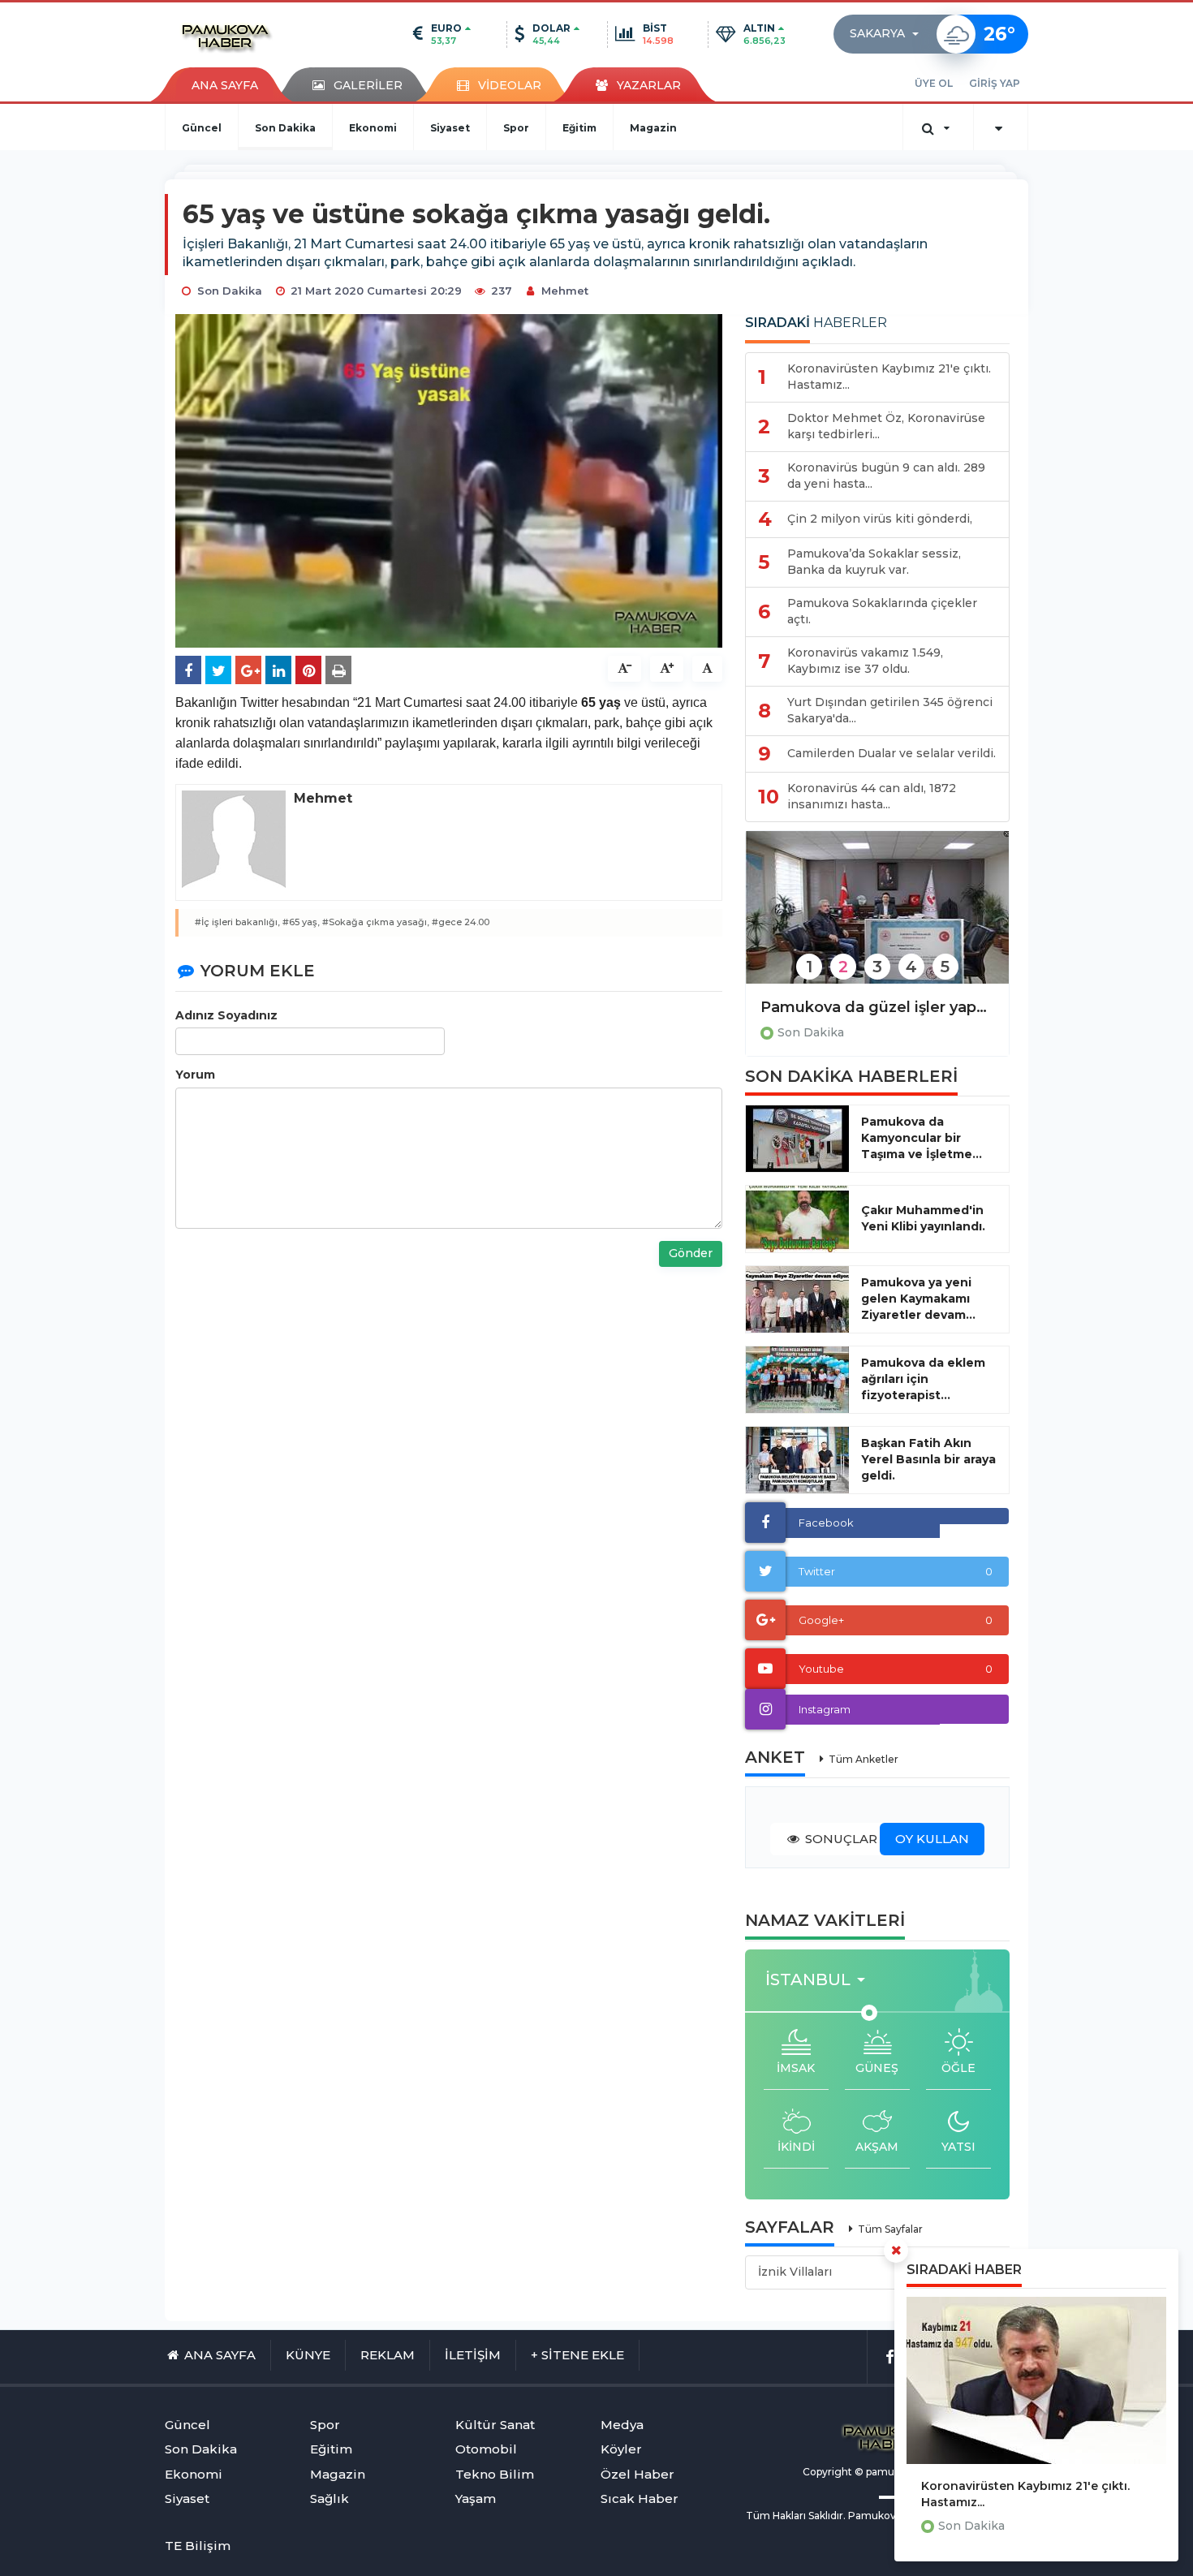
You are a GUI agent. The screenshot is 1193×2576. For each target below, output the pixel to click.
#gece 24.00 (461, 922)
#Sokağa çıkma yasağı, (376, 922)
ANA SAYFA (225, 85)
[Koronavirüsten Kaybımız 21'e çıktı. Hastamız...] (1036, 2380)
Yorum (195, 1075)
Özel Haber (637, 2474)
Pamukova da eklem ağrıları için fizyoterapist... (923, 1379)
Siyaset (450, 128)
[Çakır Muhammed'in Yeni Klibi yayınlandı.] (797, 1219)
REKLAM (388, 2355)
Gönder (691, 1253)
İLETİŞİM (473, 2355)
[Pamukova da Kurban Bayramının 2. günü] (877, 918)
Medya (622, 2425)
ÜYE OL (934, 83)
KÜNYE (308, 2355)
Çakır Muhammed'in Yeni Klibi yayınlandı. (923, 1218)
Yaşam (476, 2498)
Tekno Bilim (495, 2474)
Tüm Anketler (864, 1759)
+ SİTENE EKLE (577, 2355)
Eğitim (579, 128)
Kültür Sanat (495, 2425)
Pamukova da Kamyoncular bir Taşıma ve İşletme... (922, 1138)
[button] (889, 34)
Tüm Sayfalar (890, 2229)
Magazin (653, 128)
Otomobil (486, 2449)
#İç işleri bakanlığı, (237, 922)
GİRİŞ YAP (995, 83)
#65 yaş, (301, 922)
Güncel (202, 128)
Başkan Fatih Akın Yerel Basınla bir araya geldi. (928, 1459)
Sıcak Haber (640, 2498)
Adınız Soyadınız (226, 1015)
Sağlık (329, 2498)
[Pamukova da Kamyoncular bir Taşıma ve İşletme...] (797, 1139)
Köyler (621, 2449)
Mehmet (565, 291)
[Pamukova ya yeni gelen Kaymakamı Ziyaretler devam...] (797, 1299)
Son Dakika (285, 128)
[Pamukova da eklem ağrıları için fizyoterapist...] (797, 1380)
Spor (516, 128)
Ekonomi (373, 128)
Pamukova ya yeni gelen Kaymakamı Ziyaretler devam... (918, 1299)
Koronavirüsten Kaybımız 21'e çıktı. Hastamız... (1025, 2494)
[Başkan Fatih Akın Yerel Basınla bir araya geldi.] (797, 1460)
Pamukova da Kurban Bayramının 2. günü (877, 1007)
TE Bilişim (198, 2546)
